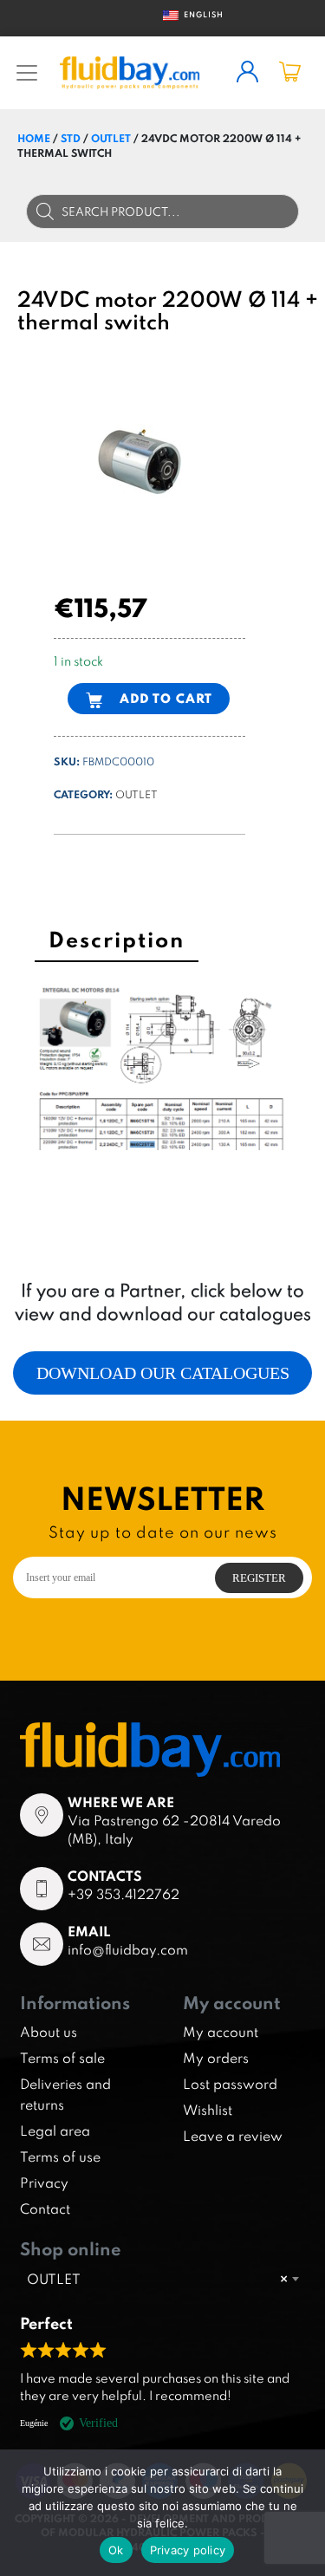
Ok (116, 2550)
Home (34, 138)
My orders (216, 2058)
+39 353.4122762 (123, 1894)
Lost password (230, 2084)
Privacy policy (188, 2550)
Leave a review (233, 2136)
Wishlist (208, 2110)
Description (117, 939)
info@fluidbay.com (128, 1949)
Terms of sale (62, 2058)
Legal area (55, 2130)
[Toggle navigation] (27, 73)
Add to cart (166, 698)
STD (71, 138)
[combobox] (162, 2279)
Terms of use (60, 2156)
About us (49, 2032)
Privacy (44, 2182)
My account (221, 2032)
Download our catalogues (163, 1373)
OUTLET (111, 138)
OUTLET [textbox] (157, 2279)
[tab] (117, 942)
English (197, 14)
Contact (45, 2208)
